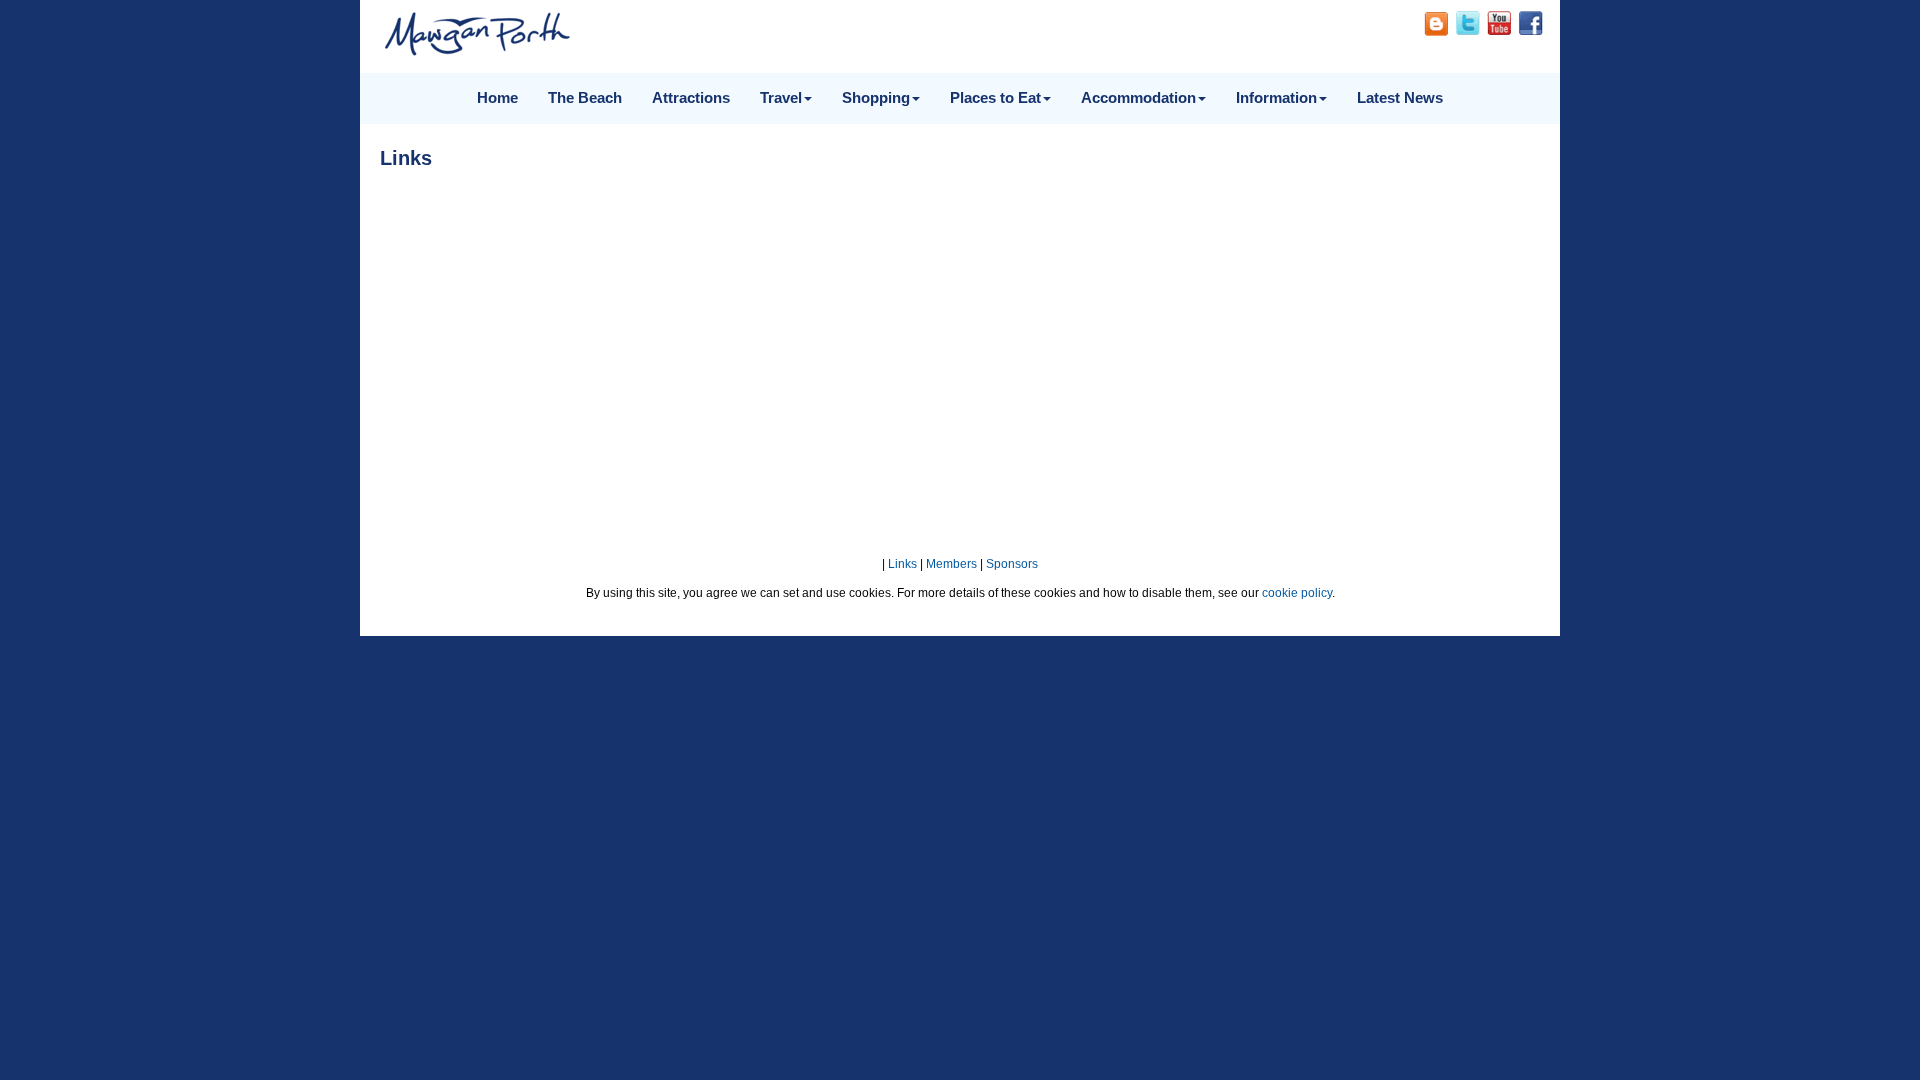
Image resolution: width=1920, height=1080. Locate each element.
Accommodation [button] (1138, 97)
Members (951, 564)
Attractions (691, 97)
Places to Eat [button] (995, 97)
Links (902, 564)
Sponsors (1012, 564)
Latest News (1400, 97)
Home (497, 97)
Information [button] (1276, 97)
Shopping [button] (876, 97)
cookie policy (1297, 593)
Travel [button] (781, 97)
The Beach (585, 97)
